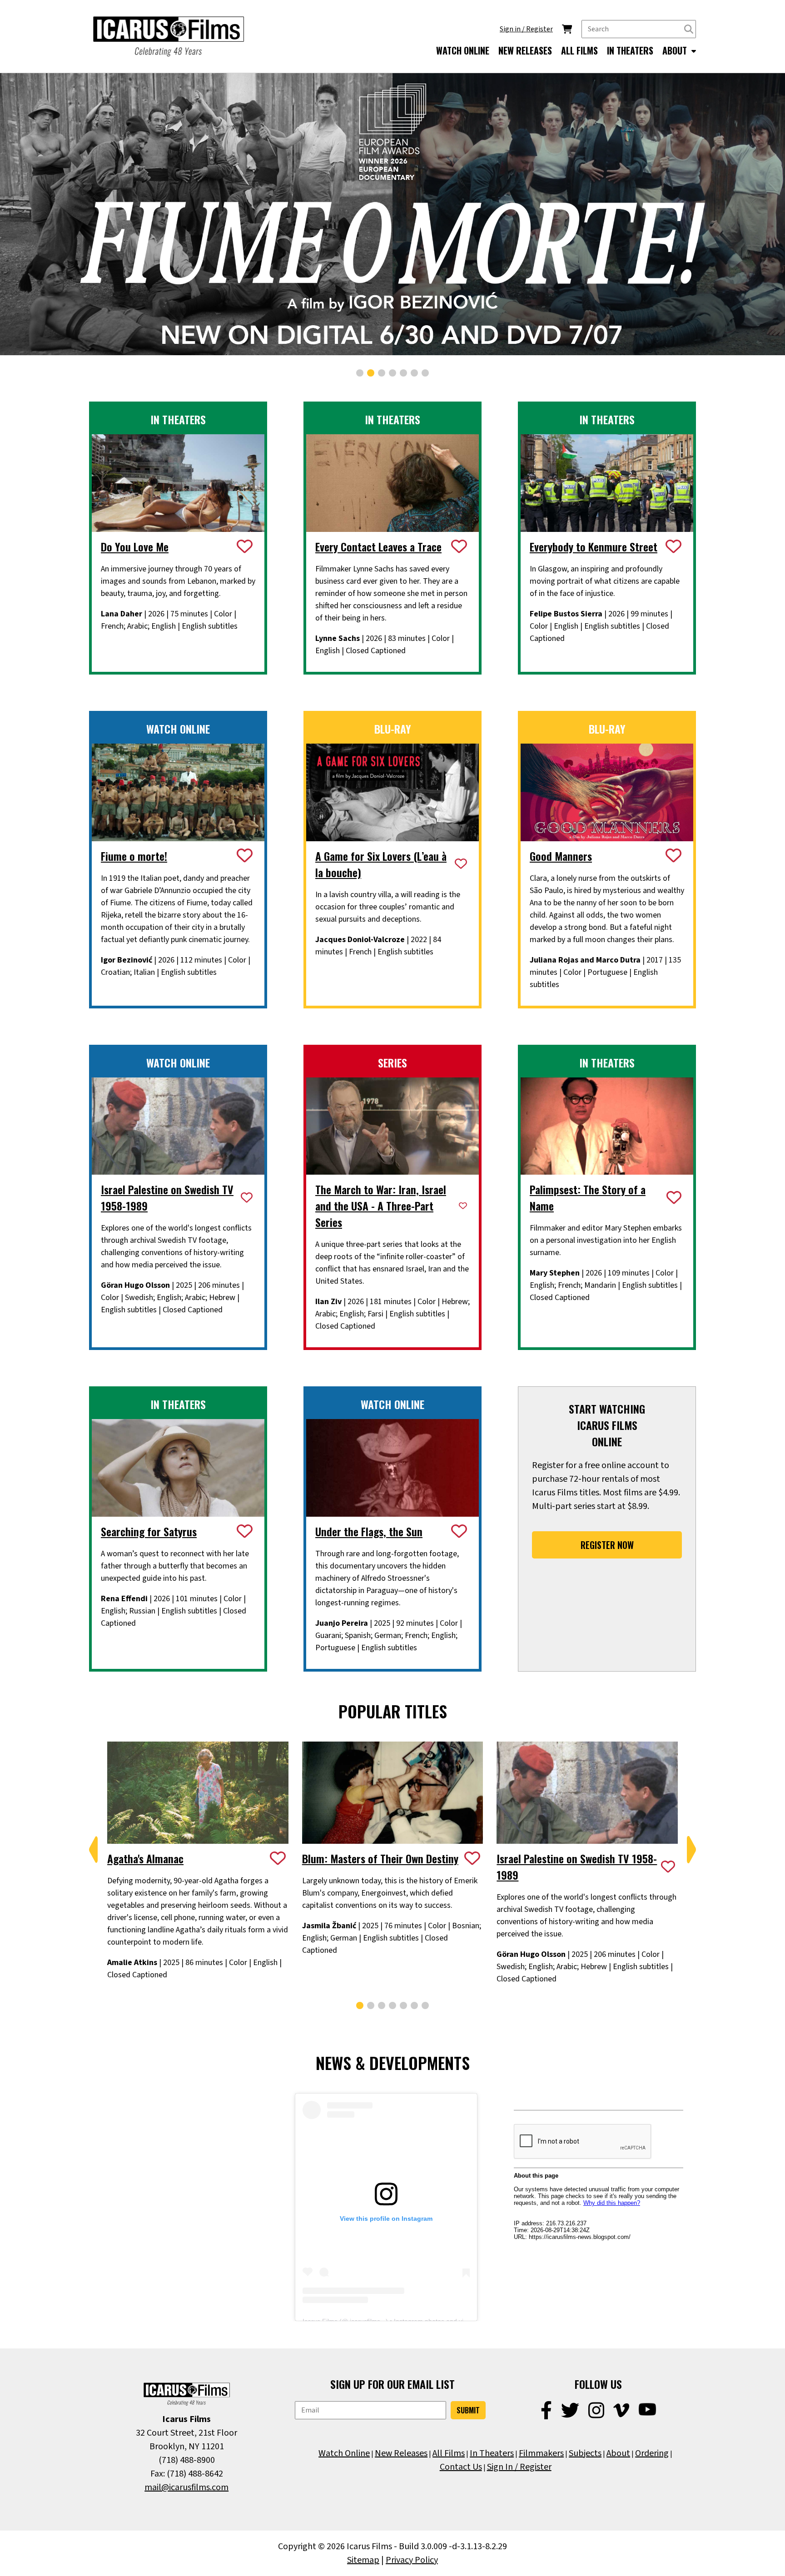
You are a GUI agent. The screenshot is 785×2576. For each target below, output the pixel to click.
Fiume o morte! (134, 856)
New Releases (401, 2453)
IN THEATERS (630, 50)
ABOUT (676, 50)
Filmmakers (541, 2453)
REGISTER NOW (607, 1545)
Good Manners (561, 856)
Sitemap (363, 2560)
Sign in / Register (526, 29)
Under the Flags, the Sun (369, 1531)
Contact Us (461, 2467)
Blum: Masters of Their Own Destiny (380, 1858)
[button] (360, 373)
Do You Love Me (135, 546)
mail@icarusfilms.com (186, 2487)
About (618, 2453)
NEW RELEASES (525, 50)
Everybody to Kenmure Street (594, 546)
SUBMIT (468, 2410)
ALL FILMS (579, 50)
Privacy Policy (412, 2560)
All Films (449, 2453)
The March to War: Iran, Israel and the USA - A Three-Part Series (381, 1206)
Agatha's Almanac (145, 1858)
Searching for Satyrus (149, 1531)
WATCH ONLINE (463, 50)
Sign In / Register (519, 2467)
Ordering (652, 2453)
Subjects (585, 2453)
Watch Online (344, 2453)
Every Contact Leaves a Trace (378, 546)
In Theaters (492, 2453)
